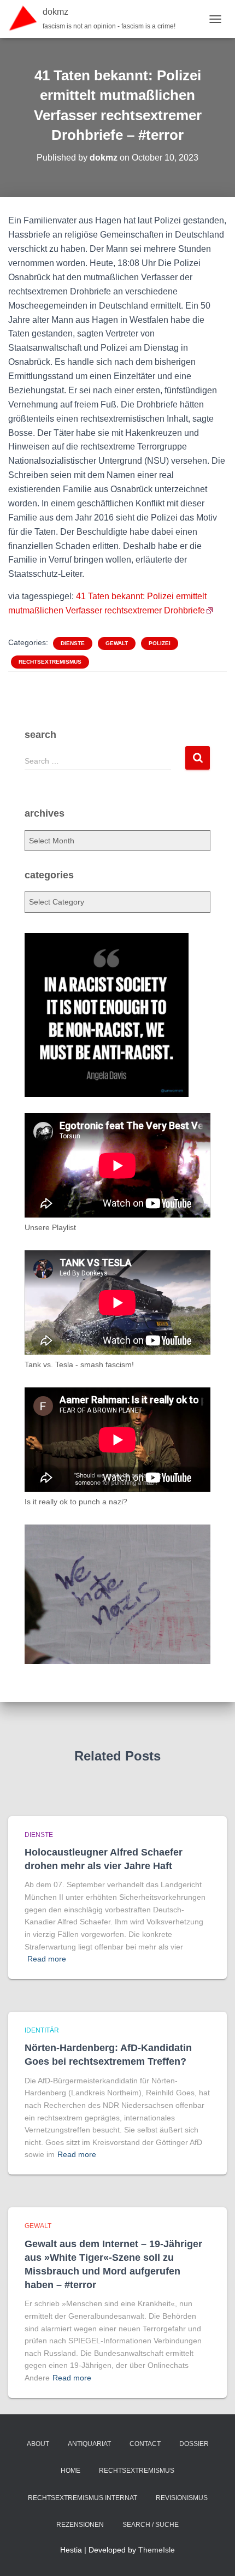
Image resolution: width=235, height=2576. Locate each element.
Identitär (42, 2030)
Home (70, 2471)
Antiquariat (89, 2444)
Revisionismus (182, 2498)
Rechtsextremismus (50, 662)
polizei (160, 643)
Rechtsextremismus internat (83, 2498)
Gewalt (117, 643)
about (38, 2444)
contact (145, 2444)
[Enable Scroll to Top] (213, 2554)
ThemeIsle (157, 2550)
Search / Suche (151, 2525)
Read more (47, 1959)
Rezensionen (80, 2525)
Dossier (194, 2444)
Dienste (73, 643)
